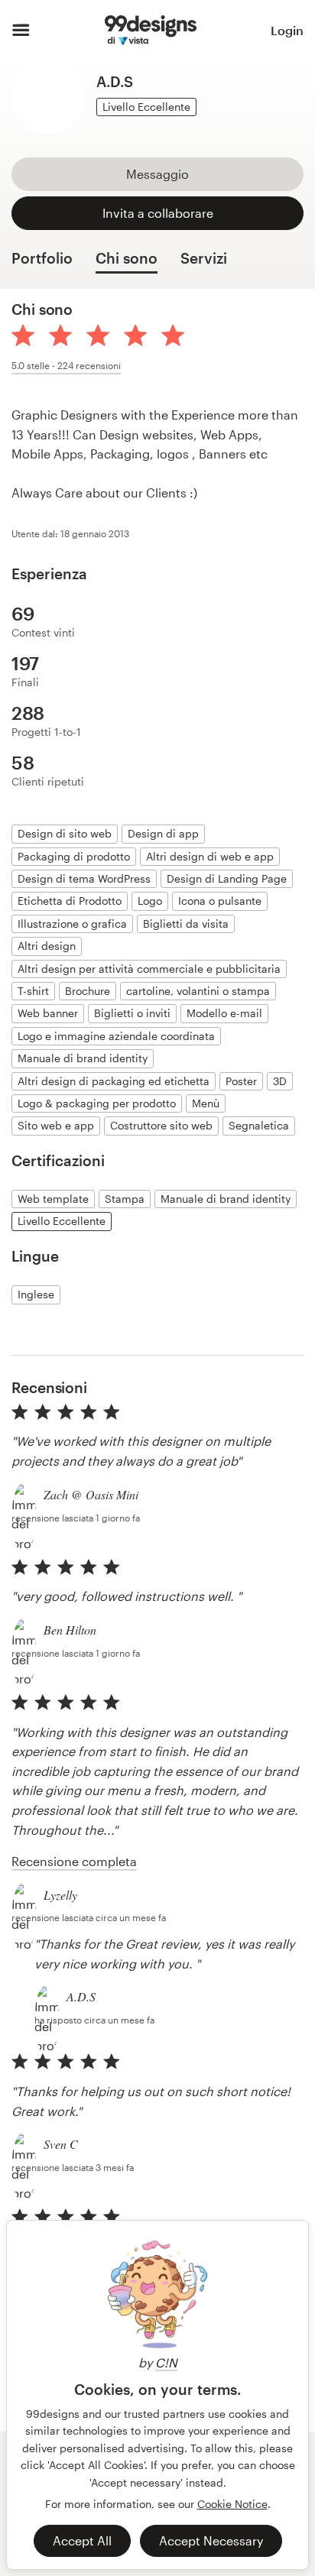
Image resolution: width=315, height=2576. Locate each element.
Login (287, 30)
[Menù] (21, 31)
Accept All (82, 2540)
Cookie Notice (232, 2504)
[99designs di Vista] (151, 31)
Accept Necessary (211, 2540)
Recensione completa (74, 1861)
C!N (166, 2362)
